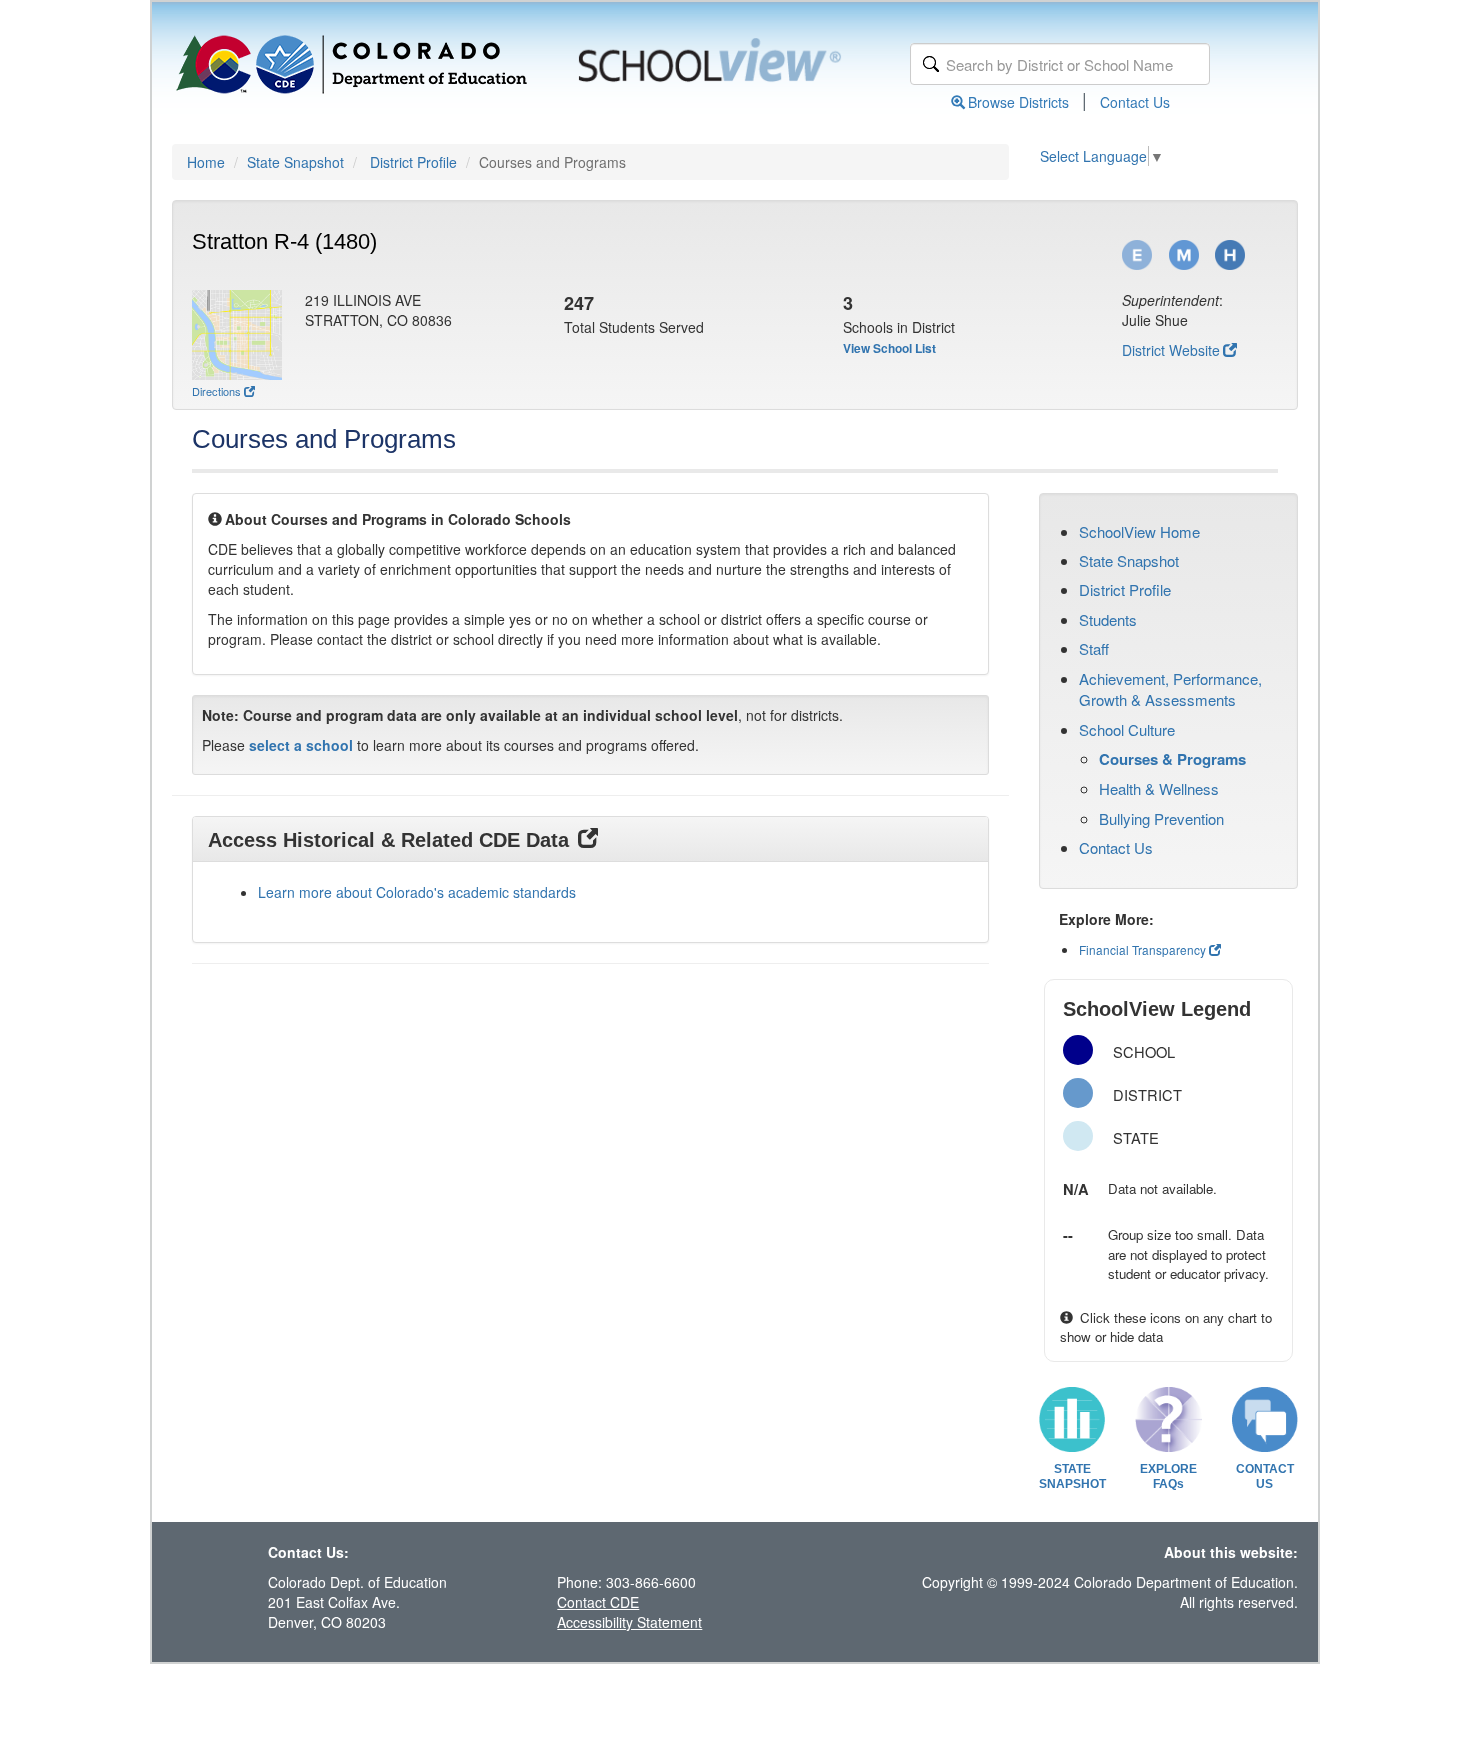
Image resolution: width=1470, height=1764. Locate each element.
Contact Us (1135, 102)
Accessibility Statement (629, 1622)
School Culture (1127, 729)
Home (206, 162)
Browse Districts (1018, 102)
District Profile (413, 162)
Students (1108, 619)
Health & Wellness (1159, 788)
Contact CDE (598, 1602)
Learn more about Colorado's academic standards (417, 892)
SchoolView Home (1139, 531)
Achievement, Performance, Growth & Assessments (1170, 689)
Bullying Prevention (1161, 818)
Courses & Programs (1172, 759)
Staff (1094, 648)
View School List (889, 348)
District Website (1171, 350)
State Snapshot (295, 162)
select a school (301, 745)
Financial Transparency (1142, 949)
